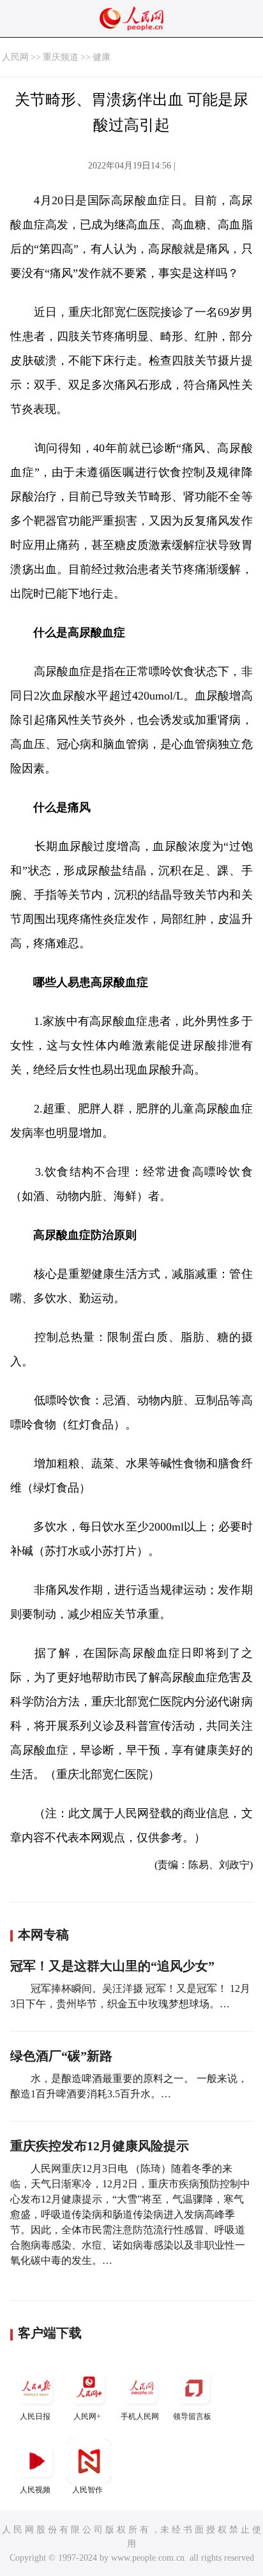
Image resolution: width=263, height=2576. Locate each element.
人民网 (15, 57)
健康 (101, 57)
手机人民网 (140, 2416)
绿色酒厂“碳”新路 (61, 2056)
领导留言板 (192, 2416)
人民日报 (35, 2416)
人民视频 (35, 2490)
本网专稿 (43, 1935)
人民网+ (87, 2416)
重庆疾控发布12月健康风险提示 (100, 2146)
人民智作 (87, 2490)
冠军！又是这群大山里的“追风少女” (112, 1966)
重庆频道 (61, 57)
